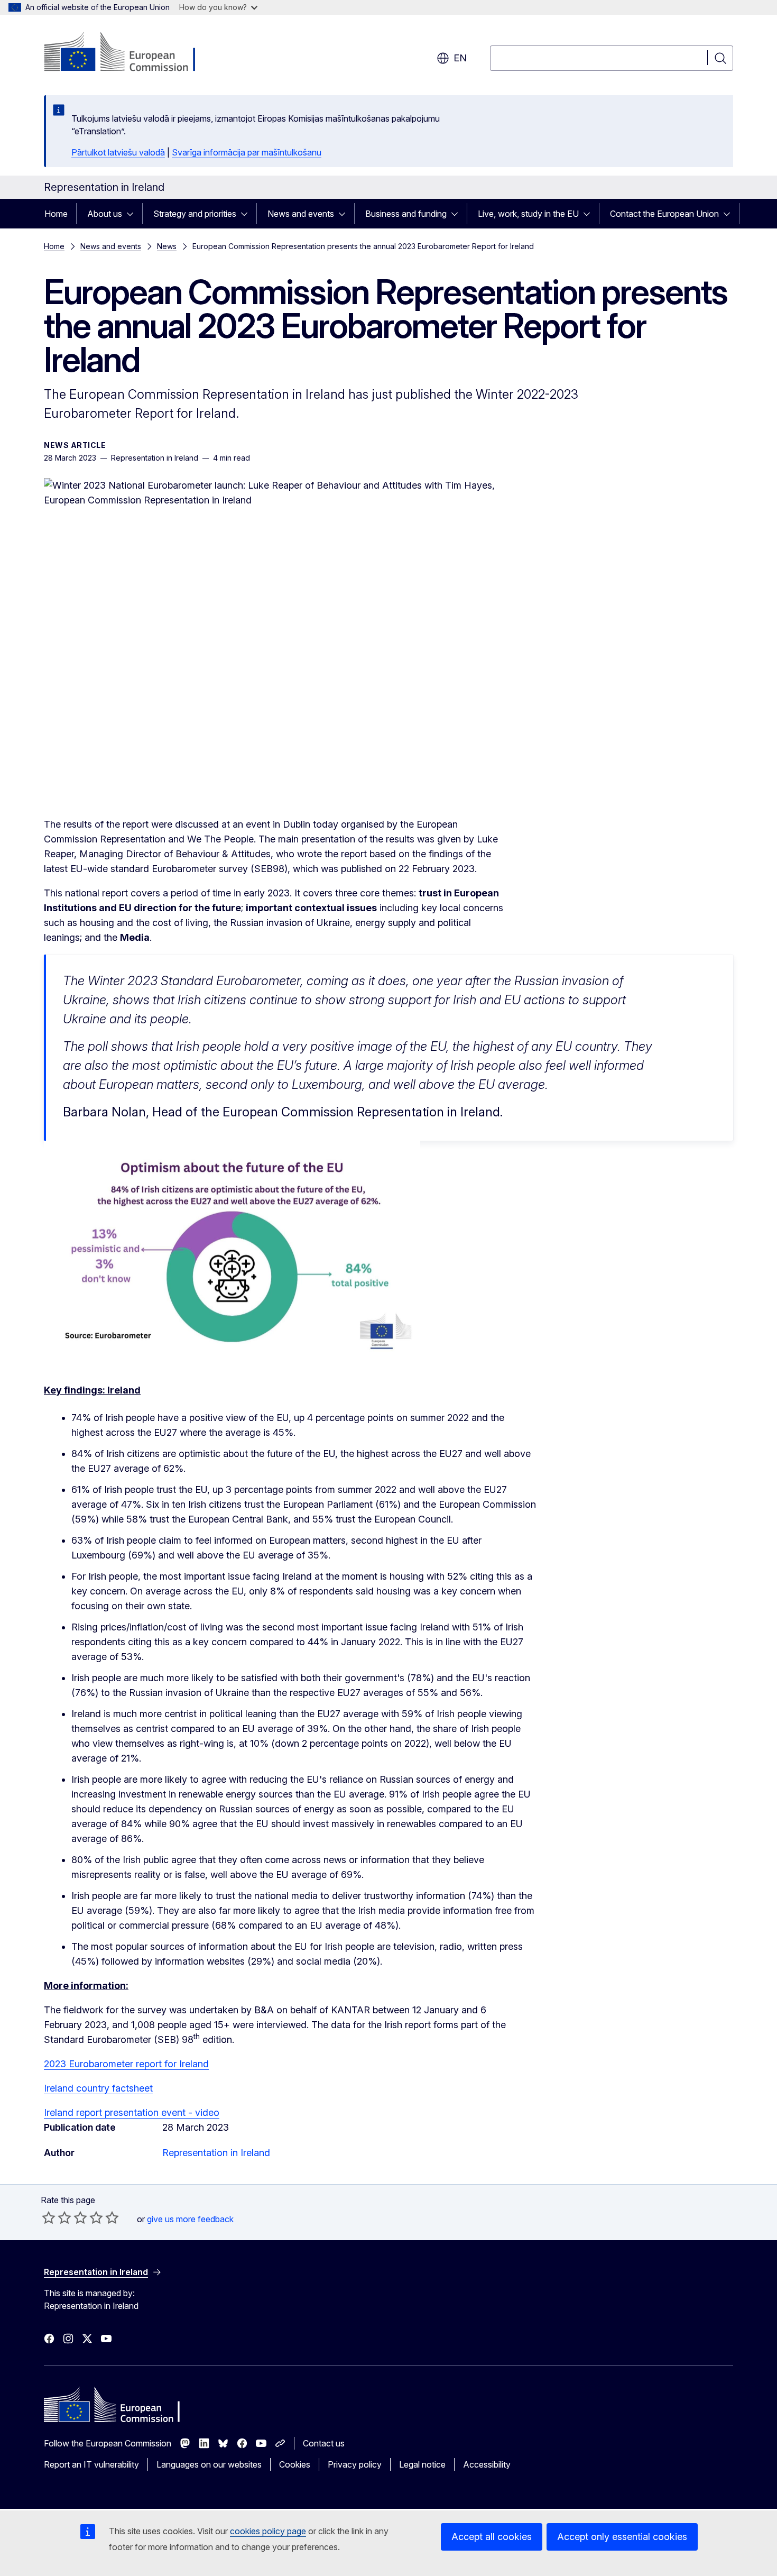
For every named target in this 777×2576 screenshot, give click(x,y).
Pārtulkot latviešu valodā (118, 152)
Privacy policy (355, 2464)
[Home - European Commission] (129, 53)
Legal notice (422, 2464)
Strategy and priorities (195, 214)
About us (105, 214)
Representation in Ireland (216, 2153)
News (167, 246)
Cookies (295, 2464)
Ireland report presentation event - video (132, 2112)
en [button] (460, 58)
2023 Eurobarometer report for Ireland (126, 2064)
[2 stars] (57, 2217)
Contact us (324, 2443)
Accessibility (487, 2464)
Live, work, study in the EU (528, 214)
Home (56, 214)
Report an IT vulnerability (91, 2464)
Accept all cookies (492, 2537)
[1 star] (49, 2217)
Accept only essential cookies (622, 2537)
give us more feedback (190, 2219)
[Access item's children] (133, 214)
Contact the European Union (664, 214)
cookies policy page (268, 2531)
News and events (301, 214)
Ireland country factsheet (98, 2088)
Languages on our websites (209, 2464)
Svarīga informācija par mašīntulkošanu (247, 152)
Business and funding (406, 214)
